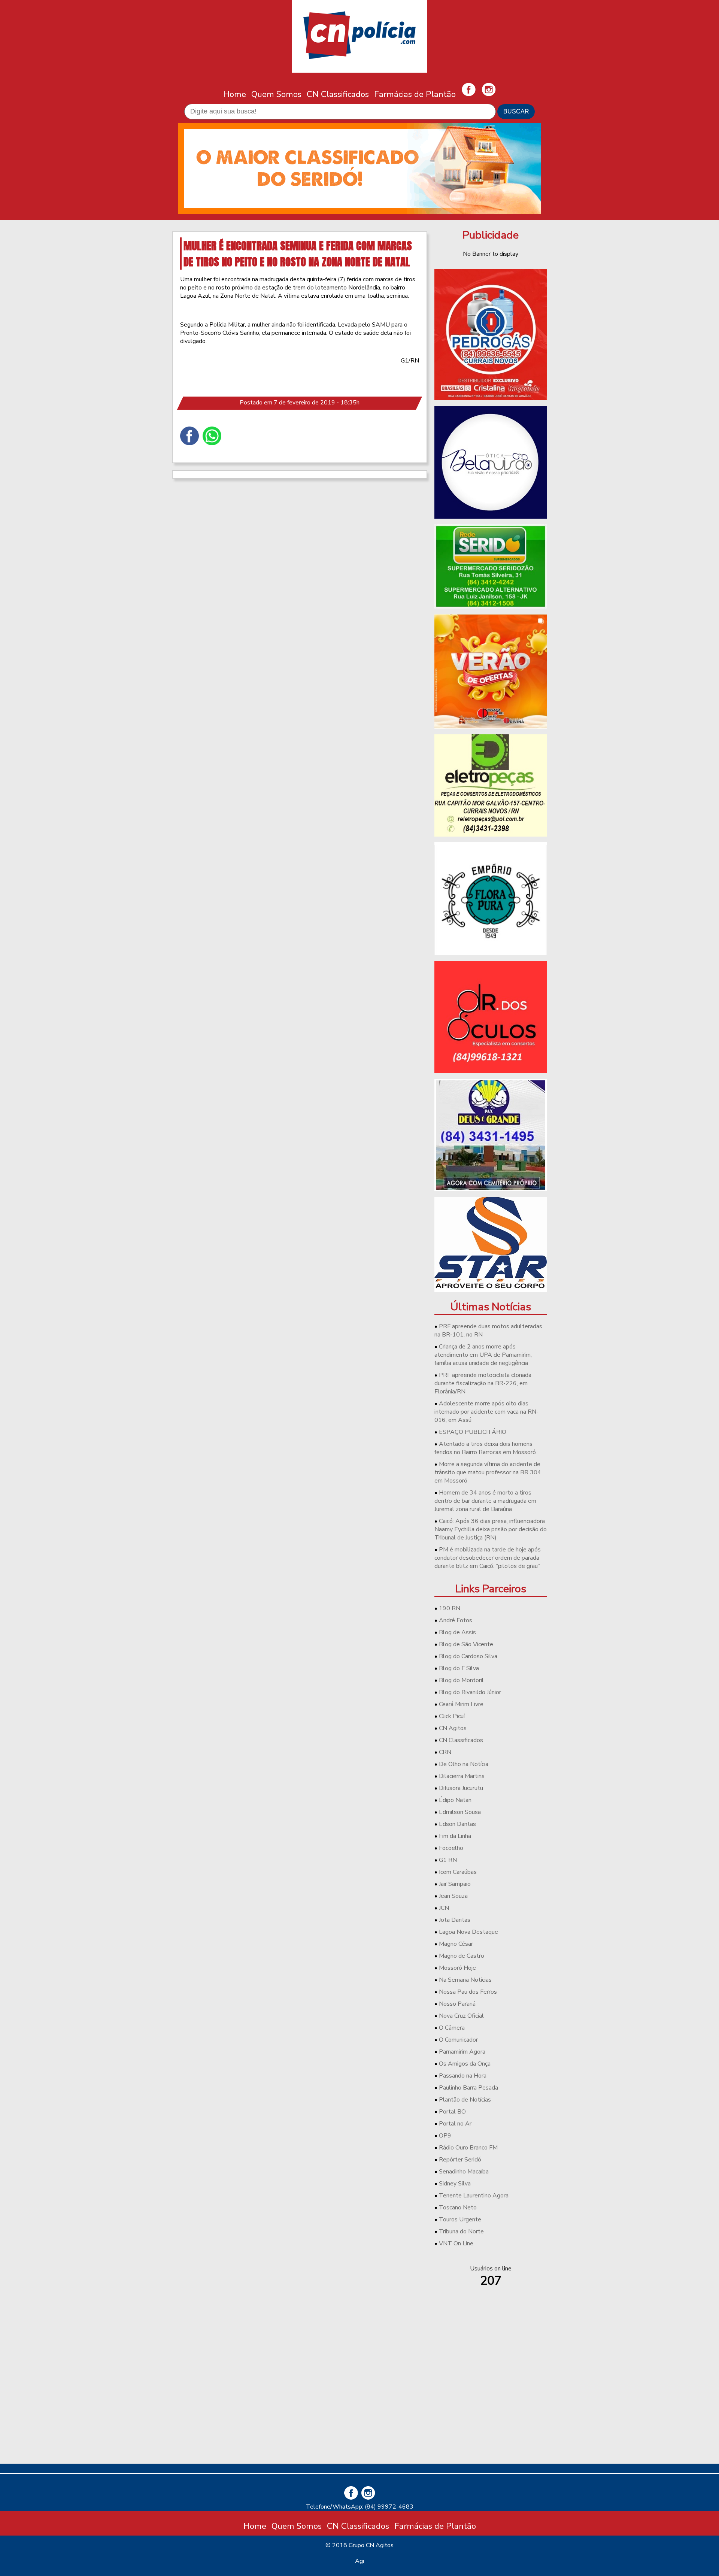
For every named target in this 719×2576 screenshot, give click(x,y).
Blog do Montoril (461, 1680)
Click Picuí (452, 1716)
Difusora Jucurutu (461, 1788)
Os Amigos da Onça (465, 2064)
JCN (444, 1908)
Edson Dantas (457, 1824)
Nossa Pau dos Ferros (468, 1992)
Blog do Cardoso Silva (468, 1656)
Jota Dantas (455, 1920)
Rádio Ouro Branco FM (468, 2148)
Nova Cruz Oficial (461, 2016)
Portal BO (452, 2112)
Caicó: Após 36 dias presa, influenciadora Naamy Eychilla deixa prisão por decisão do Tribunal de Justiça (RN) (491, 1529)
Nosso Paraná (457, 2004)
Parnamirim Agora (462, 2052)
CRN (445, 1752)
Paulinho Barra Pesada (468, 2088)
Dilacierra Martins (462, 1776)
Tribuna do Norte (461, 2231)
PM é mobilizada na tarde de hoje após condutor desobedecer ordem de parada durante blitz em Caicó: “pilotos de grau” (488, 1558)
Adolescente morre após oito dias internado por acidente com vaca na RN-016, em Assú (486, 1412)
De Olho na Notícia (464, 1764)
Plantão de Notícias (465, 2100)
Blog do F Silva (459, 1668)
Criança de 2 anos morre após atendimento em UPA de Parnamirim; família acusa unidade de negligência (483, 1355)
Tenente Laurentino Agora (474, 2196)
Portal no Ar (455, 2124)
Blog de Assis (457, 1632)
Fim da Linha (455, 1836)
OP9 (445, 2136)
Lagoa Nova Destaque (468, 1932)
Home (235, 94)
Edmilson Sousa (460, 1812)
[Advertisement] (491, 2405)
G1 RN (448, 1860)
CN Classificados (338, 94)
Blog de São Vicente (466, 1644)
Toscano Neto (458, 2208)
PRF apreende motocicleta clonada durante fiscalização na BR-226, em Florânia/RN (483, 1383)
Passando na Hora (463, 2076)
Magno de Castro (462, 1956)
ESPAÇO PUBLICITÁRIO (473, 1432)
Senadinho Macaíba (464, 2172)
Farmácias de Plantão (415, 94)
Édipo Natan (455, 1800)
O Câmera (452, 2028)
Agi (359, 2561)
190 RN (450, 1608)
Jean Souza (453, 1896)
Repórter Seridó (460, 2160)
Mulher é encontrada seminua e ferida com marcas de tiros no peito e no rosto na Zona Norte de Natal (298, 254)
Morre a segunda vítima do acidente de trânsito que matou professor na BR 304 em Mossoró (488, 1472)
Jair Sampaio (455, 1884)
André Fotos (456, 1620)
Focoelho (451, 1848)
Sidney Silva (455, 2184)
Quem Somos (276, 94)
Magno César (456, 1944)
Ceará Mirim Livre (461, 1704)
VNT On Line (456, 2243)
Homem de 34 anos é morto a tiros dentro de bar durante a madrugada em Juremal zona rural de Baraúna (485, 1501)
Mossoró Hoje (457, 1968)
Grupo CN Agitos (371, 2545)
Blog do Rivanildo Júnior (470, 1692)
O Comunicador (458, 2040)
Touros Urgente (460, 2220)
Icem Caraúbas (458, 1872)
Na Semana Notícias (465, 1980)
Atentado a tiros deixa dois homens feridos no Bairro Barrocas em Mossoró (485, 1448)
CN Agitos (453, 1728)
